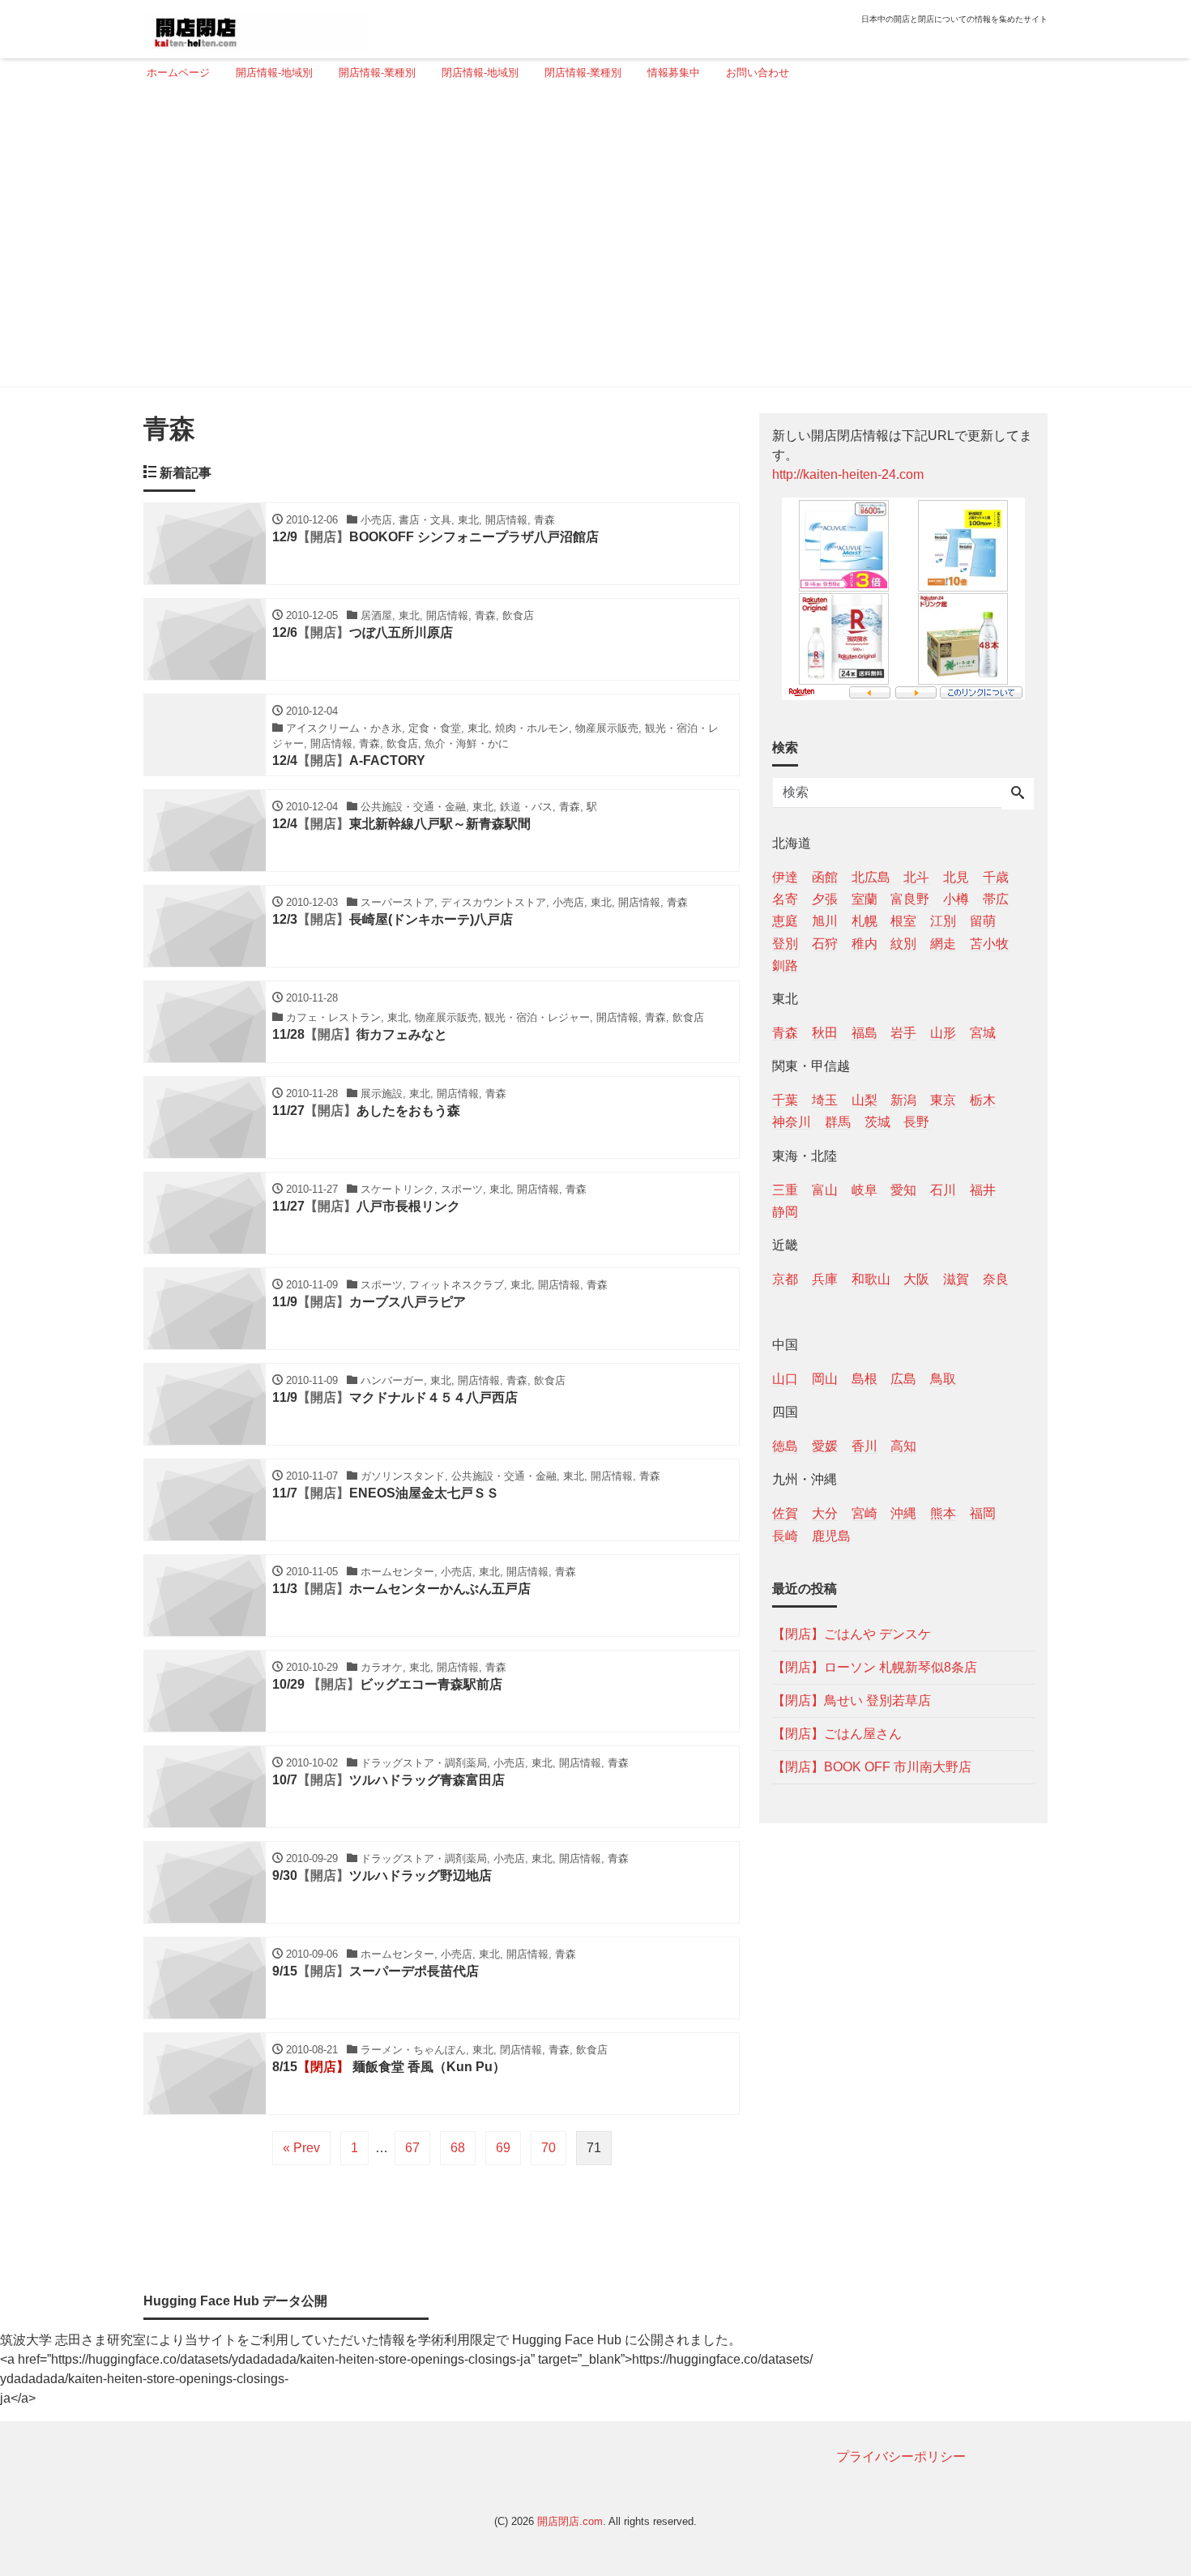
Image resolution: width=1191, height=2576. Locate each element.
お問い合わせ (758, 73)
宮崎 (864, 1513)
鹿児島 (831, 1535)
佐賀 (785, 1513)
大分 (825, 1513)
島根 (864, 1379)
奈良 (996, 1278)
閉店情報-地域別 (480, 73)
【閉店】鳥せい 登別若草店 (852, 1700)
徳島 (785, 1446)
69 (503, 2148)
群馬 (838, 1122)
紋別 (903, 943)
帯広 (996, 899)
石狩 (825, 943)
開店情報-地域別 (274, 73)
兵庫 (825, 1278)
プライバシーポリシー (901, 2456)
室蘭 (864, 899)
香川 (864, 1446)
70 (549, 2148)
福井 (983, 1189)
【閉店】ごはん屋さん (837, 1733)
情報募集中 (674, 73)
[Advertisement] (591, 241)
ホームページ (178, 73)
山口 (785, 1379)
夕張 (825, 899)
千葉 (785, 1100)
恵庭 (785, 921)
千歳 (996, 877)
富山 (825, 1189)
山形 (943, 1032)
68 (458, 2148)
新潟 (903, 1100)
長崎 (785, 1535)
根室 (903, 921)
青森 (785, 1032)
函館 (825, 877)
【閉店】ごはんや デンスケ (852, 1633)
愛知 (903, 1189)
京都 (785, 1278)
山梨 (864, 1100)
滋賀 (956, 1278)
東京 (943, 1100)
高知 (903, 1446)
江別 (943, 921)
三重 (785, 1189)
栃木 (983, 1100)
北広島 (871, 877)
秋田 (825, 1032)
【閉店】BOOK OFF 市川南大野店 (872, 1766)
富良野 (910, 899)
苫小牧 (989, 943)
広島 (903, 1379)
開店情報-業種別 (377, 73)
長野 (916, 1122)
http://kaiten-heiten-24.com (848, 474)
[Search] (1018, 794)
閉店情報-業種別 (583, 73)
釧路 (785, 965)
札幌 (864, 921)
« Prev (301, 2148)
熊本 (943, 1513)
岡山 (825, 1379)
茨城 (877, 1122)
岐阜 (864, 1189)
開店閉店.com (570, 2521)
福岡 (983, 1513)
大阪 (916, 1278)
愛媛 (825, 1446)
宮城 (983, 1032)
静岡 (785, 1211)
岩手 (903, 1032)
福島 (864, 1032)
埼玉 (825, 1100)
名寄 (785, 899)
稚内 (864, 943)
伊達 (785, 877)
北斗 (916, 877)
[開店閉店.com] (256, 27)
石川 (943, 1189)
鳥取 (943, 1379)
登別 (785, 943)
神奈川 (792, 1122)
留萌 (983, 921)
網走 (943, 943)
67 (412, 2148)
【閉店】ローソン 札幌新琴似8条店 (875, 1666)
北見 (956, 877)
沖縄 (903, 1513)
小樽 (956, 899)
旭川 (825, 921)
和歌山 (871, 1278)
